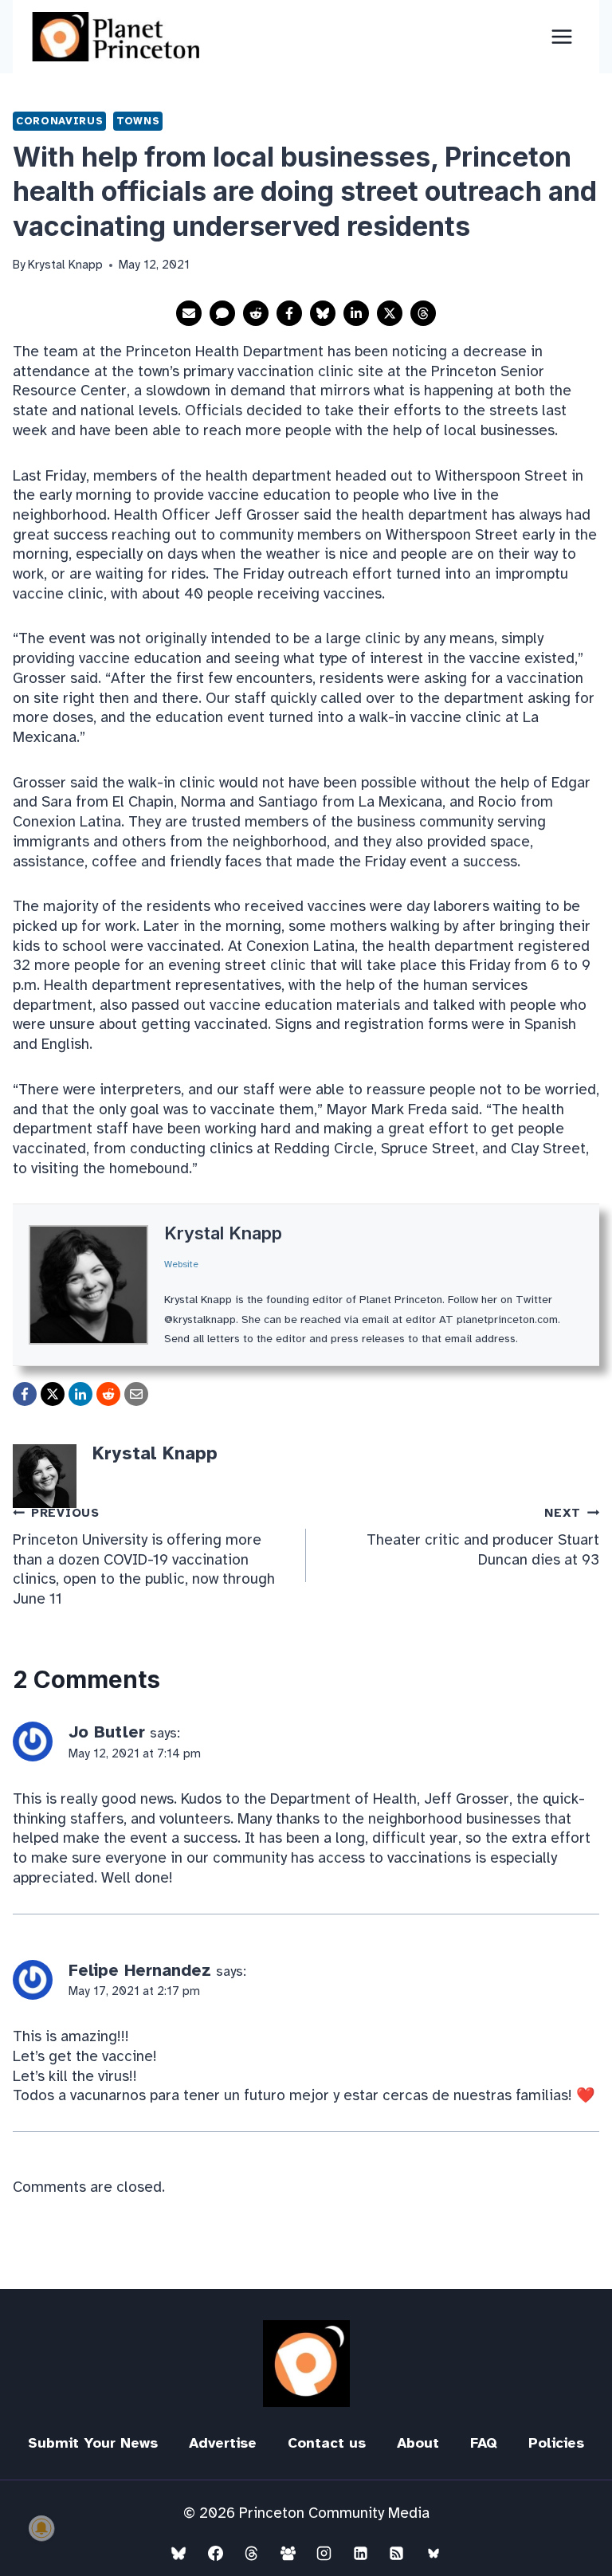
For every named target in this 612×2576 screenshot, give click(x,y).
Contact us (327, 2443)
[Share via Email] (189, 313)
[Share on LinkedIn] (356, 313)
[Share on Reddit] (256, 313)
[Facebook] (215, 2553)
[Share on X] (390, 313)
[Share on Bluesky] (323, 313)
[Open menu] (561, 36)
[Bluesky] (178, 2553)
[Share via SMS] (222, 313)
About (418, 2443)
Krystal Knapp (223, 1233)
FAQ (484, 2443)
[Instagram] (324, 2553)
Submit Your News (93, 2443)
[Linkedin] (360, 2553)
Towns (138, 121)
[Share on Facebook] (289, 313)
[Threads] (252, 2553)
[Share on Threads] (423, 313)
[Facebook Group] (288, 2553)
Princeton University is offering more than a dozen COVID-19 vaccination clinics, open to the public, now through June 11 (144, 1557)
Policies (556, 2443)
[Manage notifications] (41, 2528)
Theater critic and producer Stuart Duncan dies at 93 (483, 1537)
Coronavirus (59, 121)
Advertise (223, 2443)
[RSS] (397, 2553)
